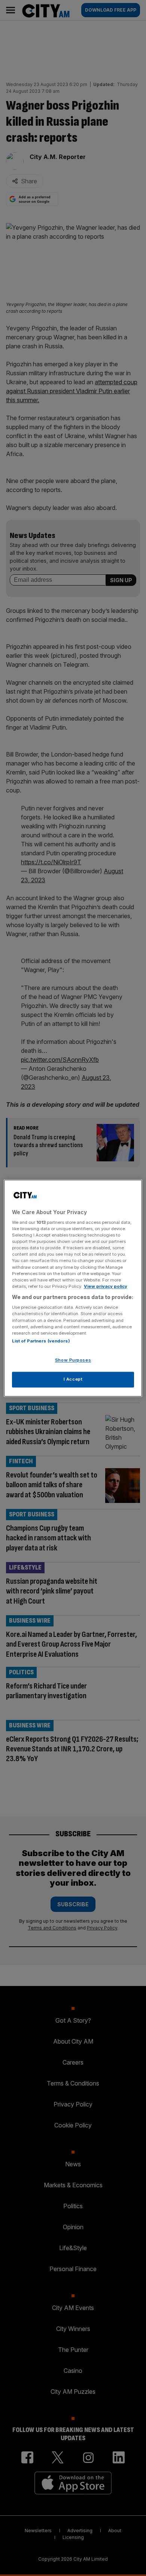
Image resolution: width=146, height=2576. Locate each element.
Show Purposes (73, 1360)
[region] (73, 1288)
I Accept (73, 1379)
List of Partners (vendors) (41, 1341)
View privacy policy (106, 1286)
